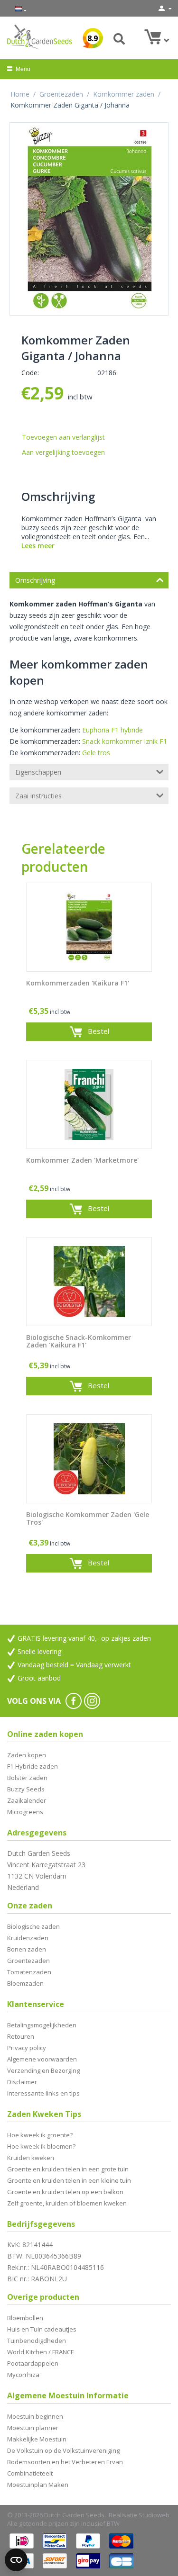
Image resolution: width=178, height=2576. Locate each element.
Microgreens (25, 1812)
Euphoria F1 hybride (112, 730)
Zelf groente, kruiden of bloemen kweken (67, 2203)
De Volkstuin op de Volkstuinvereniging (63, 2450)
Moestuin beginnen (35, 2416)
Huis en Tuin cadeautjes (42, 2329)
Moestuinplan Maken (38, 2485)
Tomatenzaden (29, 1972)
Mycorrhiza (23, 2375)
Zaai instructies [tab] (38, 796)
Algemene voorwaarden (42, 2059)
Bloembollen (25, 2318)
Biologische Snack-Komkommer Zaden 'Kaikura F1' (79, 1342)
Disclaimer (22, 2082)
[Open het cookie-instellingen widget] (16, 2560)
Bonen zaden (27, 1949)
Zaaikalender (27, 1800)
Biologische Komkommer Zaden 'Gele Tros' (88, 1519)
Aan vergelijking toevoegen (63, 452)
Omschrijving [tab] (35, 580)
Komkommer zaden (124, 94)
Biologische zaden (33, 1926)
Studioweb (154, 2515)
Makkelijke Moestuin (37, 2439)
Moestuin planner (33, 2428)
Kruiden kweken (31, 2158)
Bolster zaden (27, 1778)
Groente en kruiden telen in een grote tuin (68, 2169)
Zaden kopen (27, 1755)
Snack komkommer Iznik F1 (125, 741)
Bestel (98, 1031)
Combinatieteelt (30, 2473)
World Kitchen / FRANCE (41, 2352)
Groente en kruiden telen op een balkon (65, 2192)
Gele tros (96, 753)
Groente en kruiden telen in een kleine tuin (69, 2180)
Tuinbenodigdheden (37, 2341)
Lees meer (38, 546)
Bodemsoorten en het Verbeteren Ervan (65, 2462)
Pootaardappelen (33, 2363)
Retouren (21, 2036)
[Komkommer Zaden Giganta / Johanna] (89, 219)
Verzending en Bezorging (43, 2070)
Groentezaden (61, 94)
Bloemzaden (25, 1983)
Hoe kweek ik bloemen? (41, 2146)
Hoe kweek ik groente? (40, 2135)
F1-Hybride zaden (33, 1766)
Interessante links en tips (43, 2093)
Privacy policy (27, 2048)
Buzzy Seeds (26, 1789)
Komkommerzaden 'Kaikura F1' (78, 983)
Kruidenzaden (28, 1938)
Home (20, 94)
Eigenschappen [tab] (38, 772)
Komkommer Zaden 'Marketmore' (82, 1161)
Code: (30, 373)
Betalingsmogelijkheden (42, 2025)
